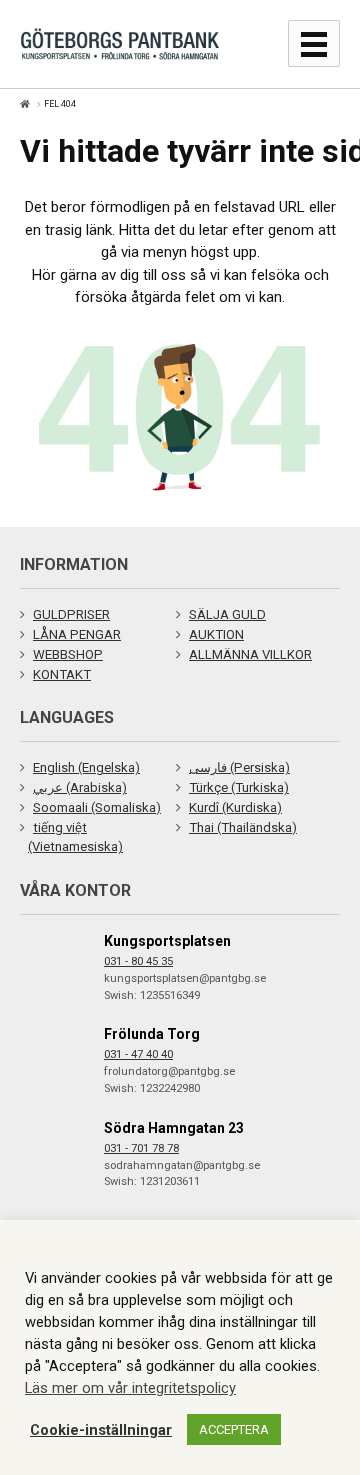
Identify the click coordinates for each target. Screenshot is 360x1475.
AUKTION (216, 634)
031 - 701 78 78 (141, 1148)
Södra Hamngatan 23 (174, 1128)
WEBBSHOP (68, 654)
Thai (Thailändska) (243, 827)
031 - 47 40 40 (138, 1054)
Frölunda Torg (152, 1034)
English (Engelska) (86, 767)
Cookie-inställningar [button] (101, 1430)
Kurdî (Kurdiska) (235, 807)
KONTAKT (62, 674)
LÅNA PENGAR (77, 634)
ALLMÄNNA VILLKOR (250, 654)
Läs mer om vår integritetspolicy (130, 1388)
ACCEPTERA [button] (234, 1429)
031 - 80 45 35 (138, 961)
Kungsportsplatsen (167, 941)
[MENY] (314, 43)
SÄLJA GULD (227, 614)
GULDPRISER (71, 614)
